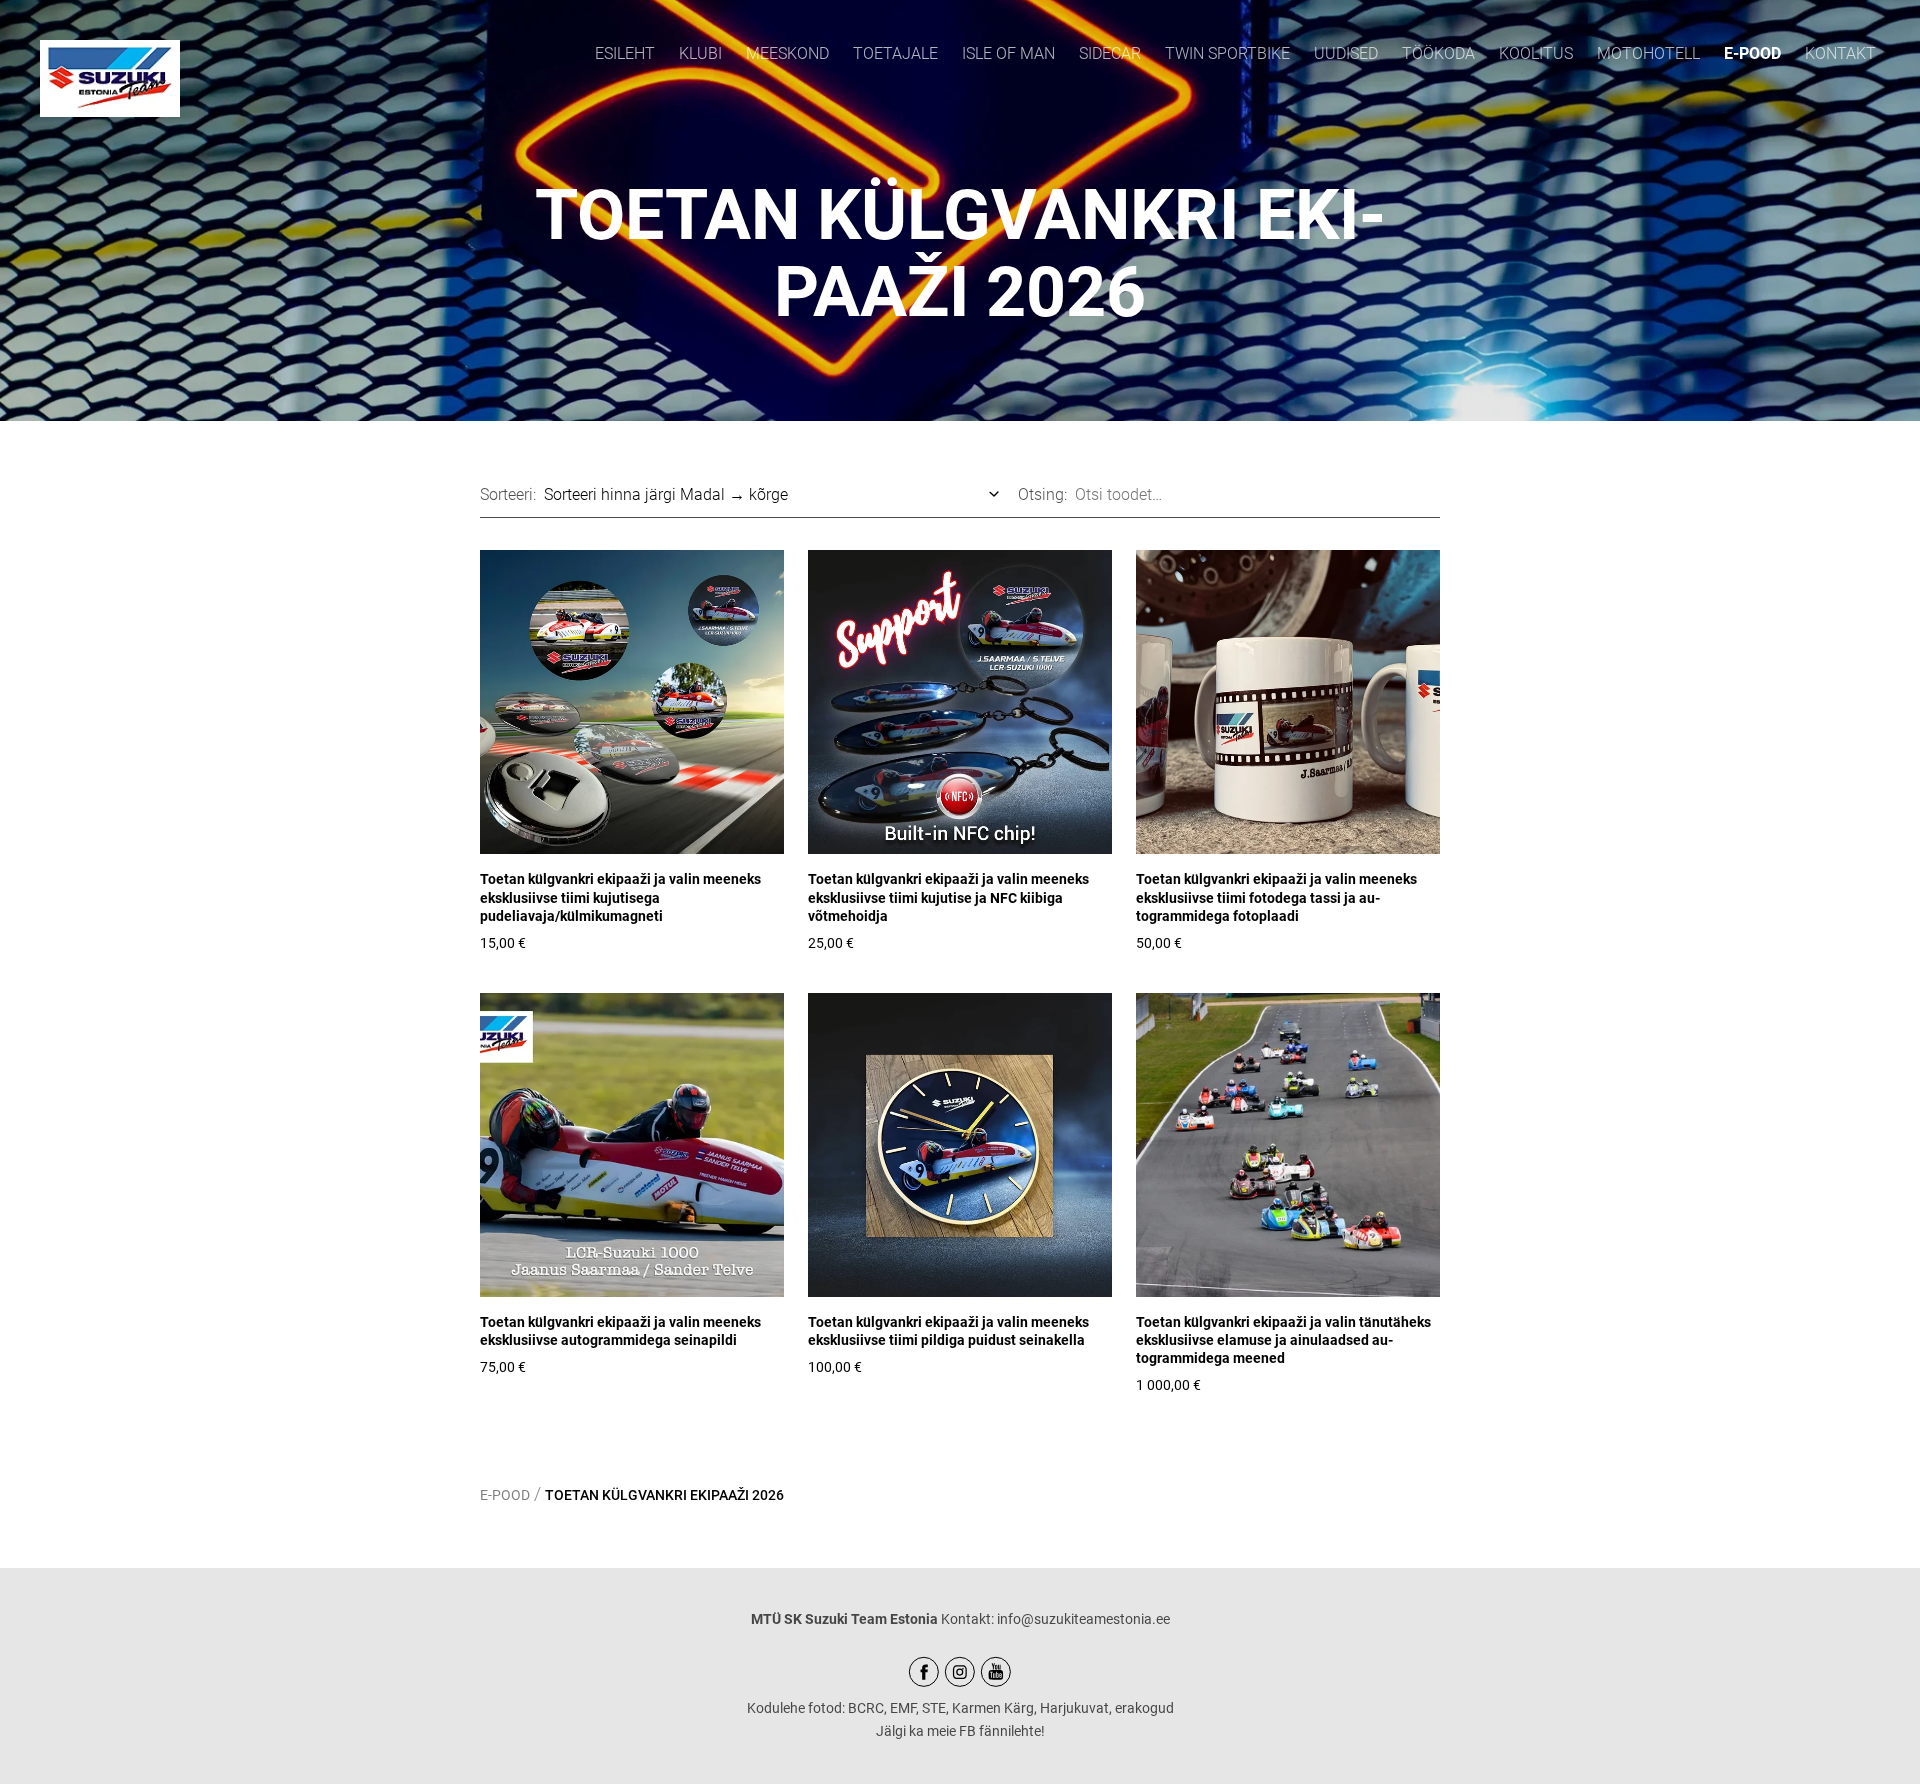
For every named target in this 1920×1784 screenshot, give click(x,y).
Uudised (1346, 53)
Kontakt (1840, 53)
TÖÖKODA (1438, 53)
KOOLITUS (1536, 53)
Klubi (700, 53)
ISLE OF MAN (1008, 53)
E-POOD (1752, 53)
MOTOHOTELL (1648, 53)
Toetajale (895, 53)
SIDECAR (1110, 53)
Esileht (625, 53)
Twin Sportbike (1227, 53)
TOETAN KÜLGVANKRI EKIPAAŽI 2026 (664, 1495)
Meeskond (787, 53)
